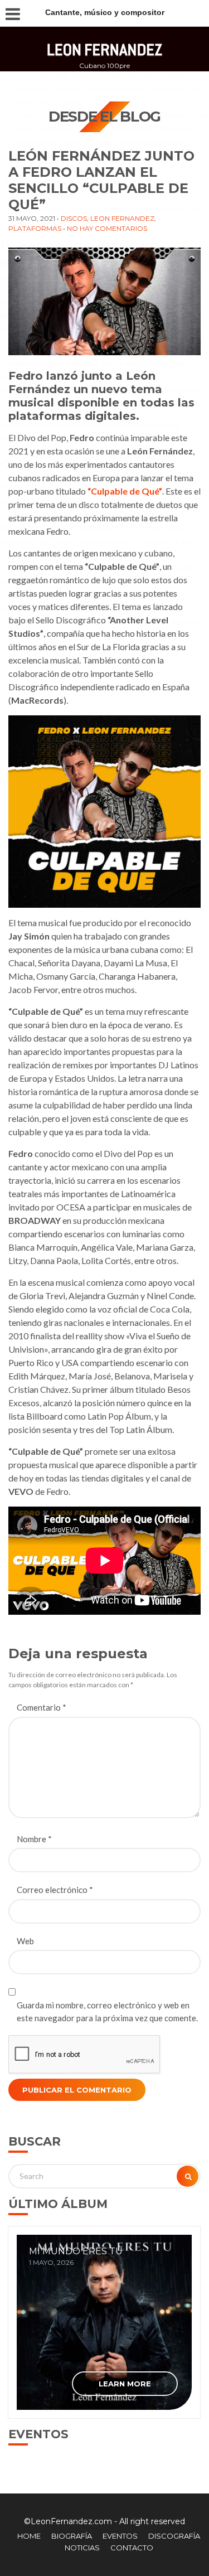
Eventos (120, 2536)
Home (29, 2536)
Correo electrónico (55, 1890)
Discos (74, 218)
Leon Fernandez (122, 218)
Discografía (174, 2536)
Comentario (42, 1707)
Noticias (82, 2548)
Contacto (132, 2548)
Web (25, 1941)
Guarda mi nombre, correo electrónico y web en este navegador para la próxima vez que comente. (107, 2011)
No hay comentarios (107, 228)
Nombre (34, 1839)
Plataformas (35, 228)
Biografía (72, 2536)
